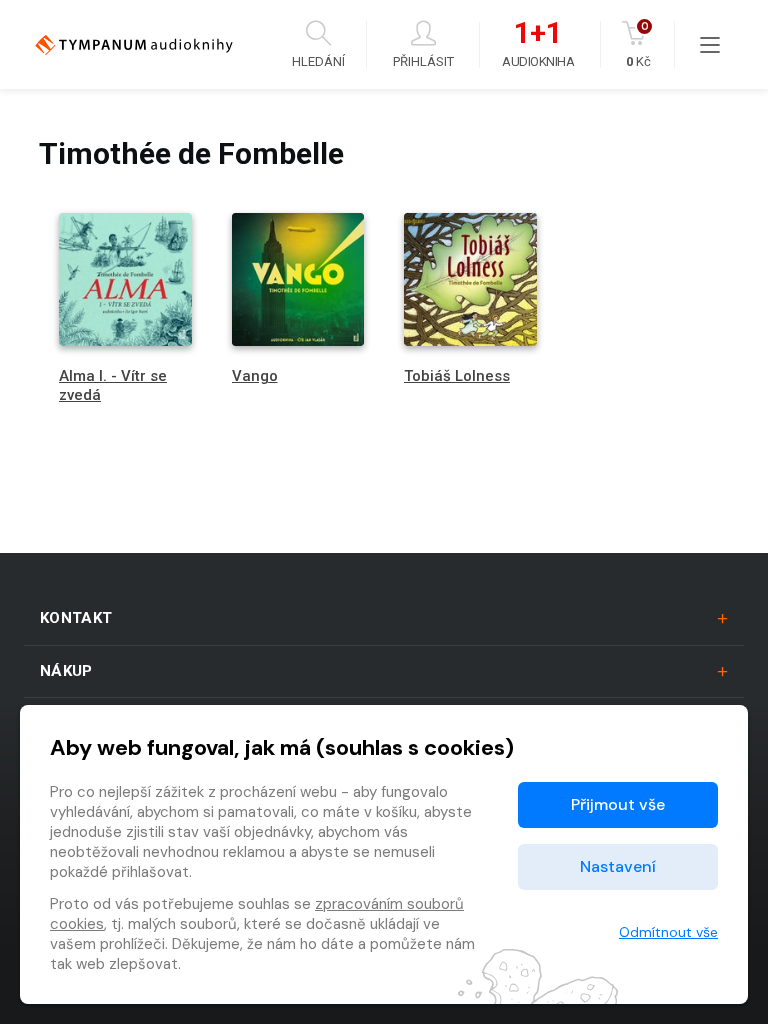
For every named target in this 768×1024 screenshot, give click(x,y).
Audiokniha (538, 45)
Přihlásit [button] (423, 61)
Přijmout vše (618, 804)
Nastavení (618, 866)
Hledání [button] (318, 61)
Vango (255, 376)
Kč (638, 44)
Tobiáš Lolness (457, 376)
